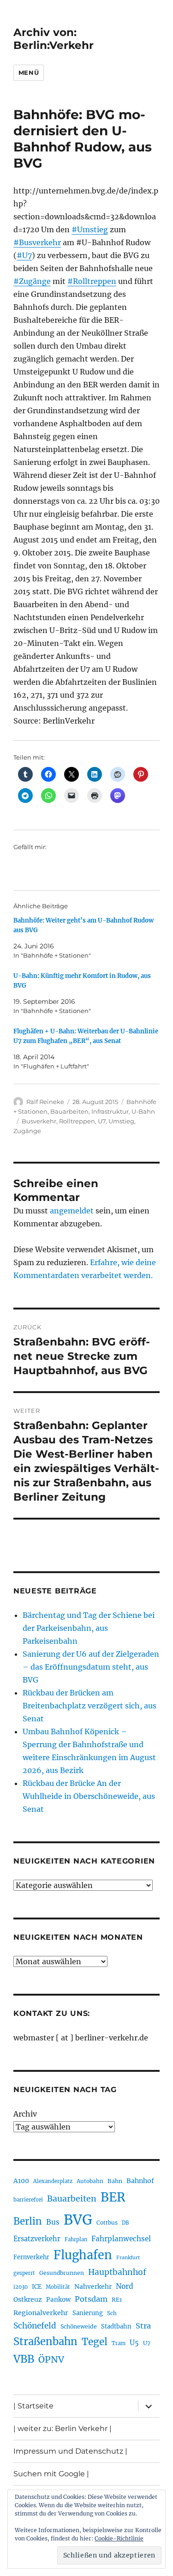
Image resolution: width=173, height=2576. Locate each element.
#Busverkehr (37, 242)
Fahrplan (76, 2239)
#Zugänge (32, 281)
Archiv (25, 2114)
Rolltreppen (77, 1121)
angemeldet (72, 1211)
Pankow (58, 2300)
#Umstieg (90, 229)
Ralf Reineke (45, 1102)
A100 (21, 2181)
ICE (37, 2287)
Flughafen (83, 2255)
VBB (24, 2359)
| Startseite (33, 2406)
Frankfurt (128, 2258)
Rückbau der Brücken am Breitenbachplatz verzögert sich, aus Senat (89, 1706)
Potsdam (91, 2299)
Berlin (28, 2221)
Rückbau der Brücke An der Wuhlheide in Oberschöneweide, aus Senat (89, 1796)
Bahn (115, 2181)
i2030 (21, 2287)
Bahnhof (140, 2181)
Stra (143, 2326)
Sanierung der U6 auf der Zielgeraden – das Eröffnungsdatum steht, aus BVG (91, 1667)
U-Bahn (143, 1111)
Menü (29, 72)
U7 (102, 1121)
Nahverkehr (93, 2286)
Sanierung (88, 2313)
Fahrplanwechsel (121, 2239)
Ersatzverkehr (37, 2239)
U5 (134, 2343)
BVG (78, 2220)
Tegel (95, 2342)
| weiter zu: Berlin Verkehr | (63, 2428)
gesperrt (24, 2273)
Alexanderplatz (53, 2181)
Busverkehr (39, 1121)
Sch (112, 2313)
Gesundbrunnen (62, 2273)
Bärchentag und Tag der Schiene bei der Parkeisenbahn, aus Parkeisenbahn (89, 1628)
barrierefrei (28, 2200)
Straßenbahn (45, 2341)
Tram (119, 2343)
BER (113, 2197)
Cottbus (107, 2223)
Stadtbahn (116, 2326)
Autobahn (90, 2181)
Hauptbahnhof (117, 2272)
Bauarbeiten (69, 1111)
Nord (125, 2286)
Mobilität (58, 2287)
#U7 (24, 255)
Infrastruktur (110, 1111)
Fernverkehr (31, 2257)
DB (125, 2223)
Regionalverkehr (41, 2313)
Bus (53, 2222)
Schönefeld (35, 2326)
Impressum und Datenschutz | (70, 2451)
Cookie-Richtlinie (119, 2538)
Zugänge (27, 1131)
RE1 (117, 2300)
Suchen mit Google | (51, 2474)
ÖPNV (51, 2359)
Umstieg (121, 1121)
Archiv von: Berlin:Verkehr (54, 39)
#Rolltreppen (92, 281)
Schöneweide (79, 2326)
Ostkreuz (28, 2299)
